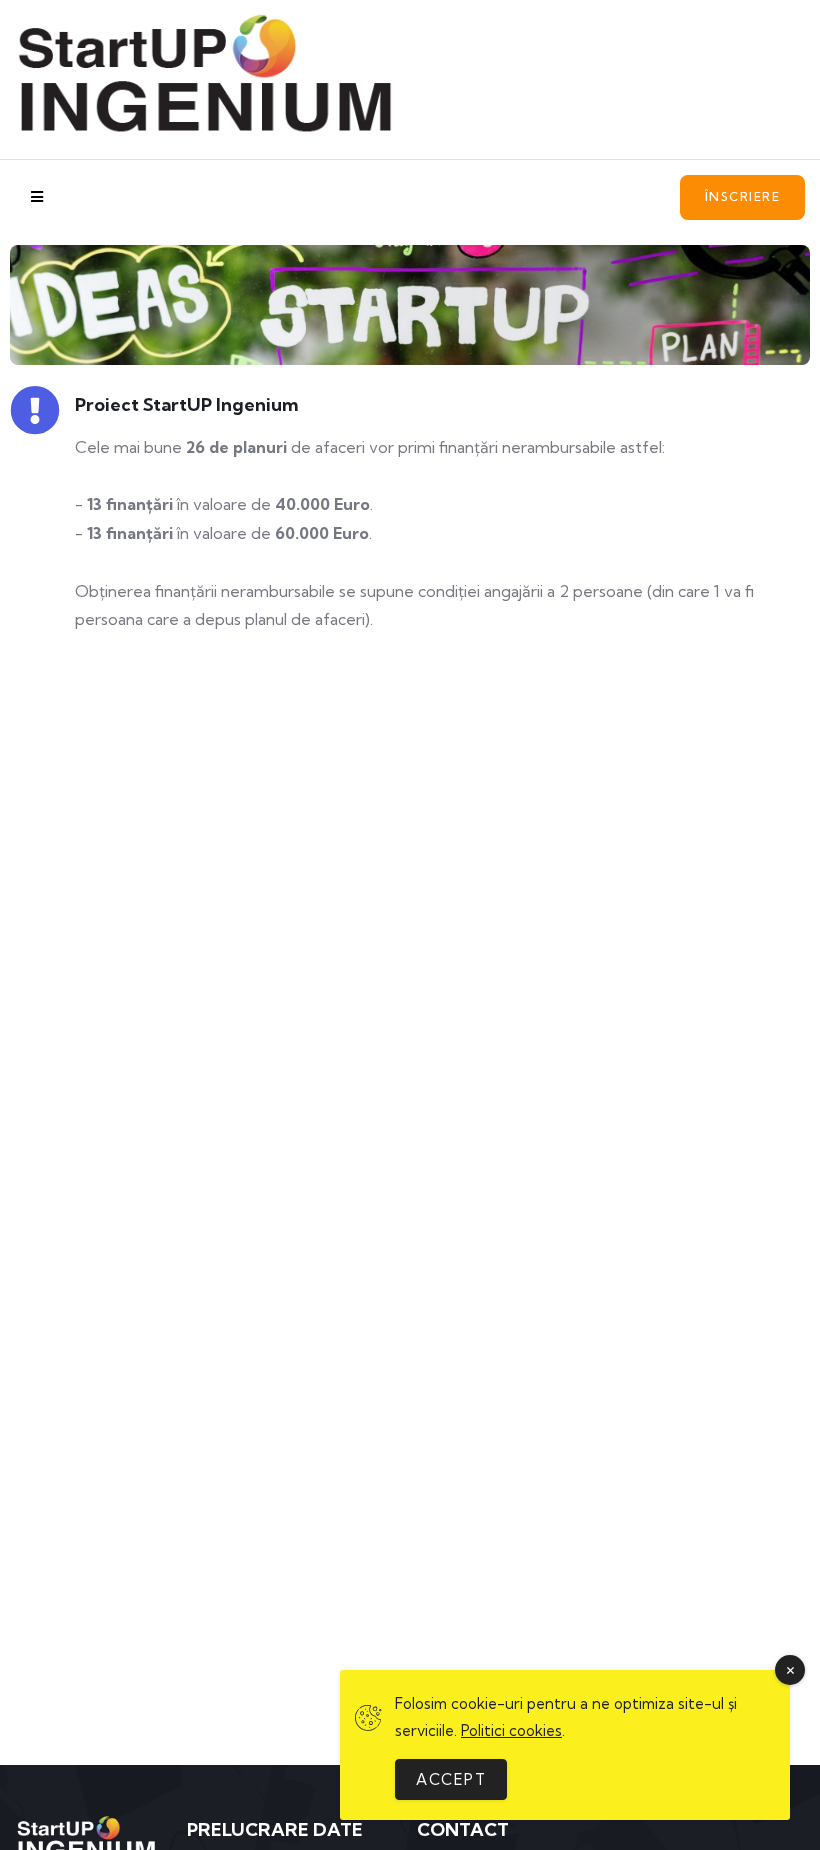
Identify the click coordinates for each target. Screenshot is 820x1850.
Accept (451, 1779)
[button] (743, 197)
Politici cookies (511, 1730)
